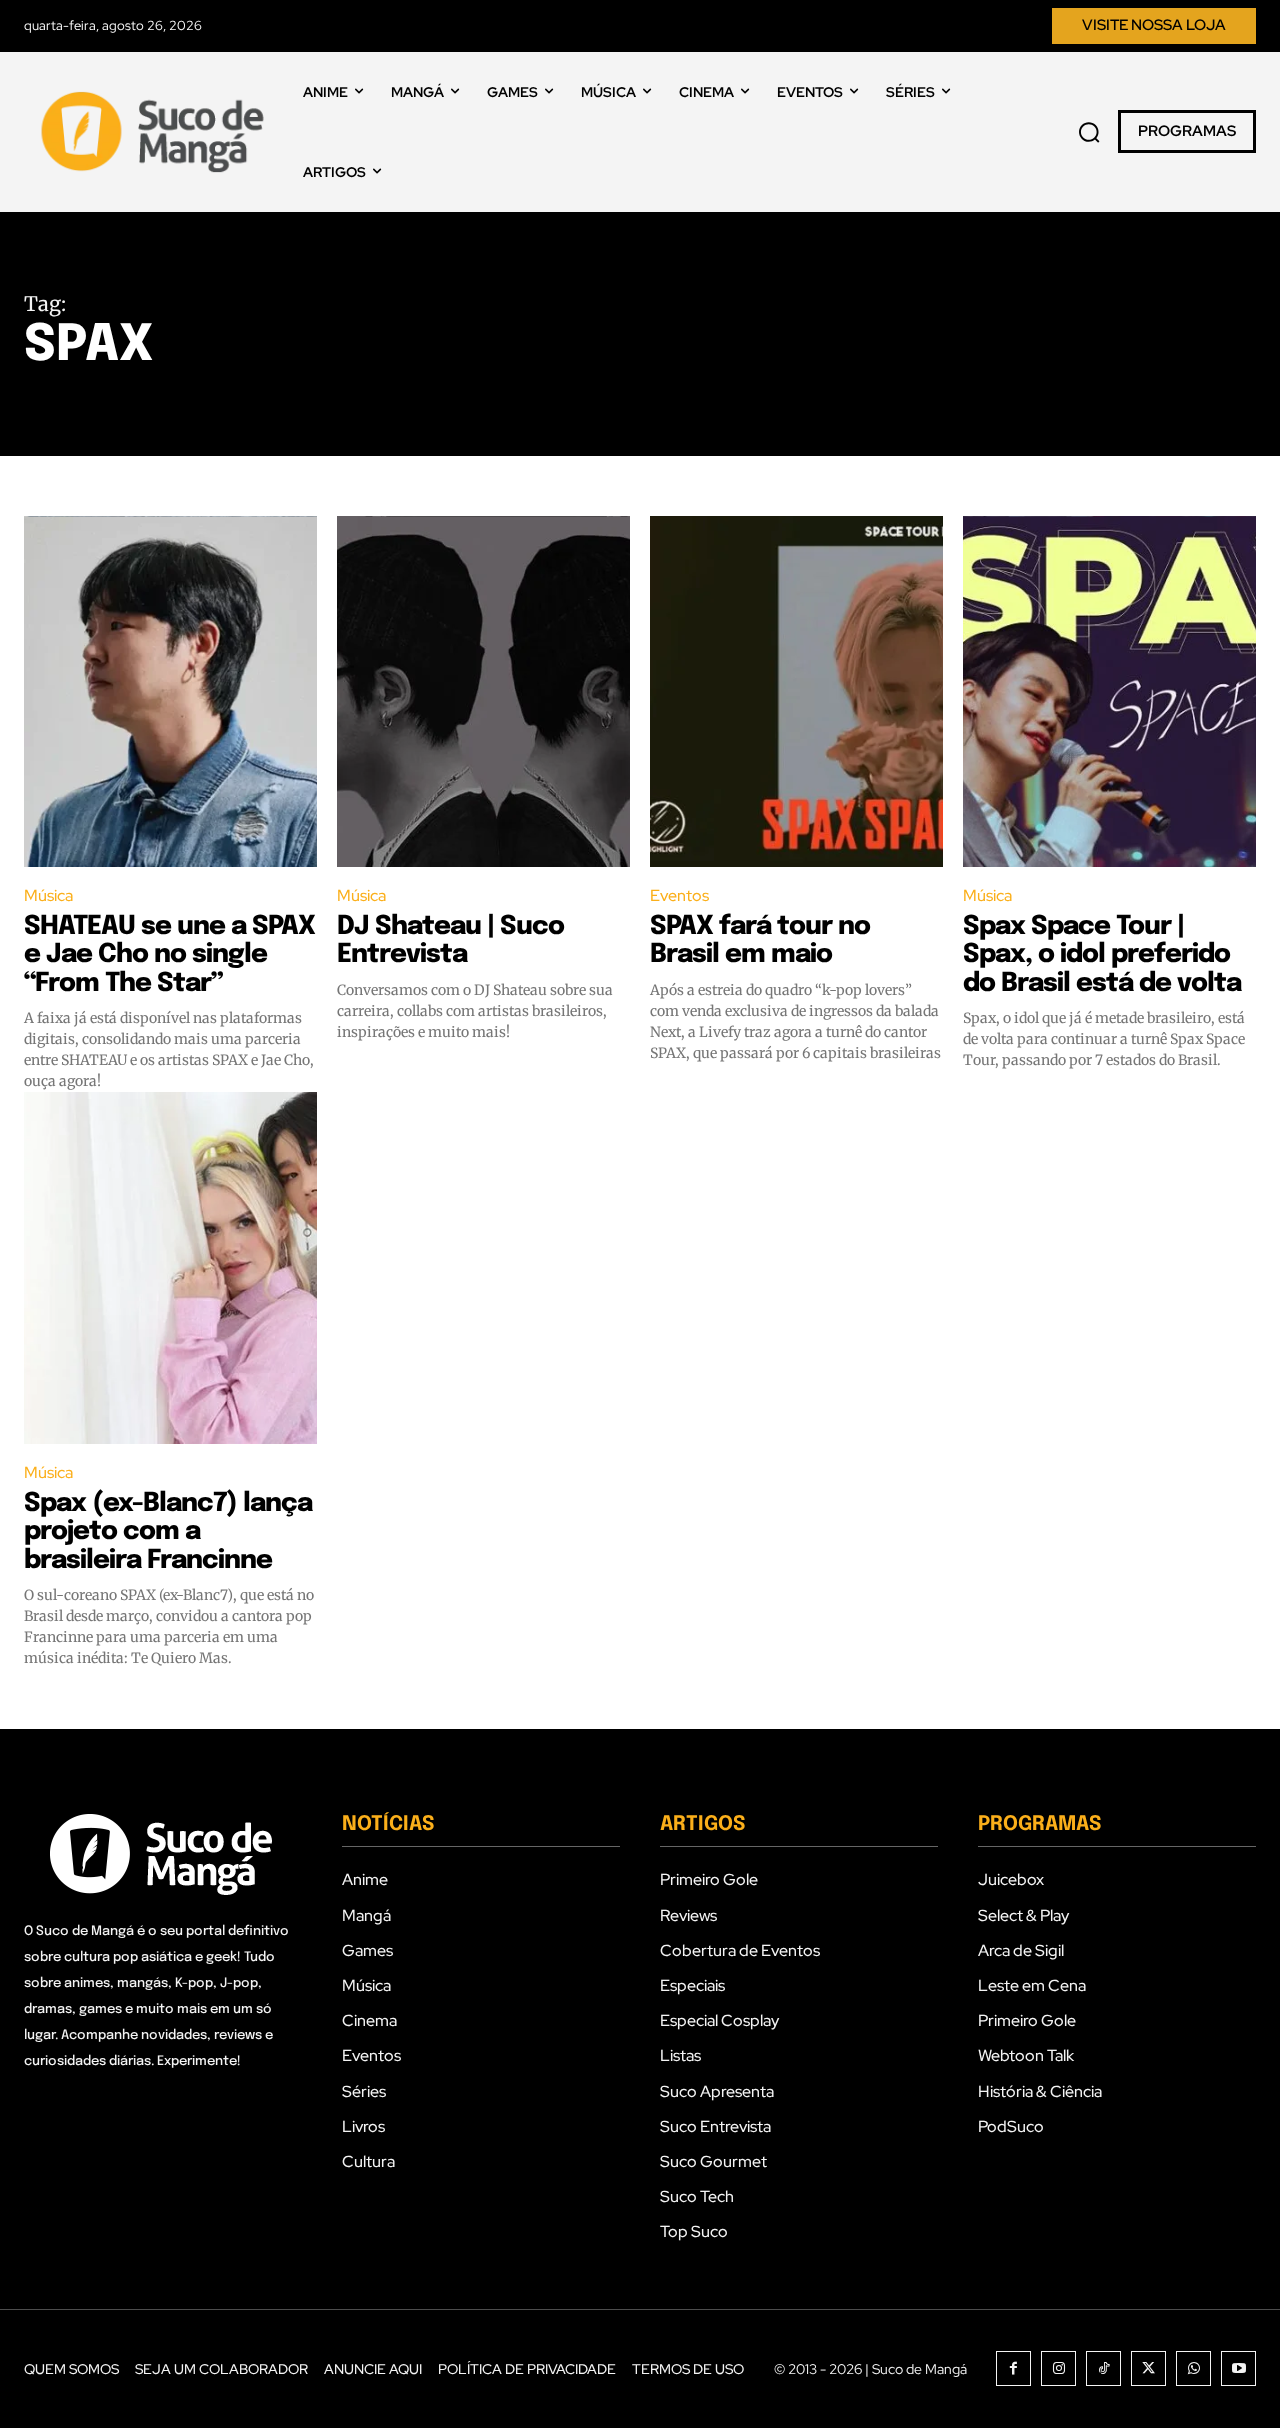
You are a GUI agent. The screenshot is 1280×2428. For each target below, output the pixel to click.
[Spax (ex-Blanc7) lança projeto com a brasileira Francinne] (170, 1268)
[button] (1089, 132)
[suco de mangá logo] (156, 132)
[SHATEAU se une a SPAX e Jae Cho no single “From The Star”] (170, 692)
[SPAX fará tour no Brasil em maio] (796, 692)
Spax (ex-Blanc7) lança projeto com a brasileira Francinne (168, 1532)
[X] (1148, 2368)
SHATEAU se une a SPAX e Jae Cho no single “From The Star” (169, 955)
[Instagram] (1058, 2368)
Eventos (679, 895)
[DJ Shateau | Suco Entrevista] (483, 692)
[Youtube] (1238, 2368)
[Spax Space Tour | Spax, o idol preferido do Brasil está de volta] (1109, 692)
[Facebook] (1013, 2368)
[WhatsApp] (1193, 2368)
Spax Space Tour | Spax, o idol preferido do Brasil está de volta (1102, 955)
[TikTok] (1103, 2368)
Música (48, 895)
